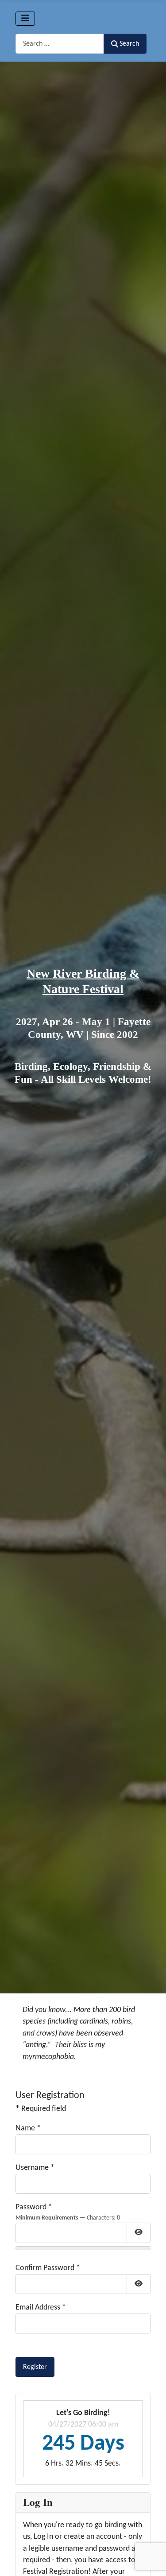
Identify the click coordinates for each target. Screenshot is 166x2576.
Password (34, 2207)
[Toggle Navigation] (25, 19)
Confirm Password (48, 2268)
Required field (41, 2109)
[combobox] (60, 44)
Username (35, 2168)
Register (35, 2367)
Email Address (41, 2308)
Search (129, 44)
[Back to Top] (150, 2559)
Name (28, 2128)
